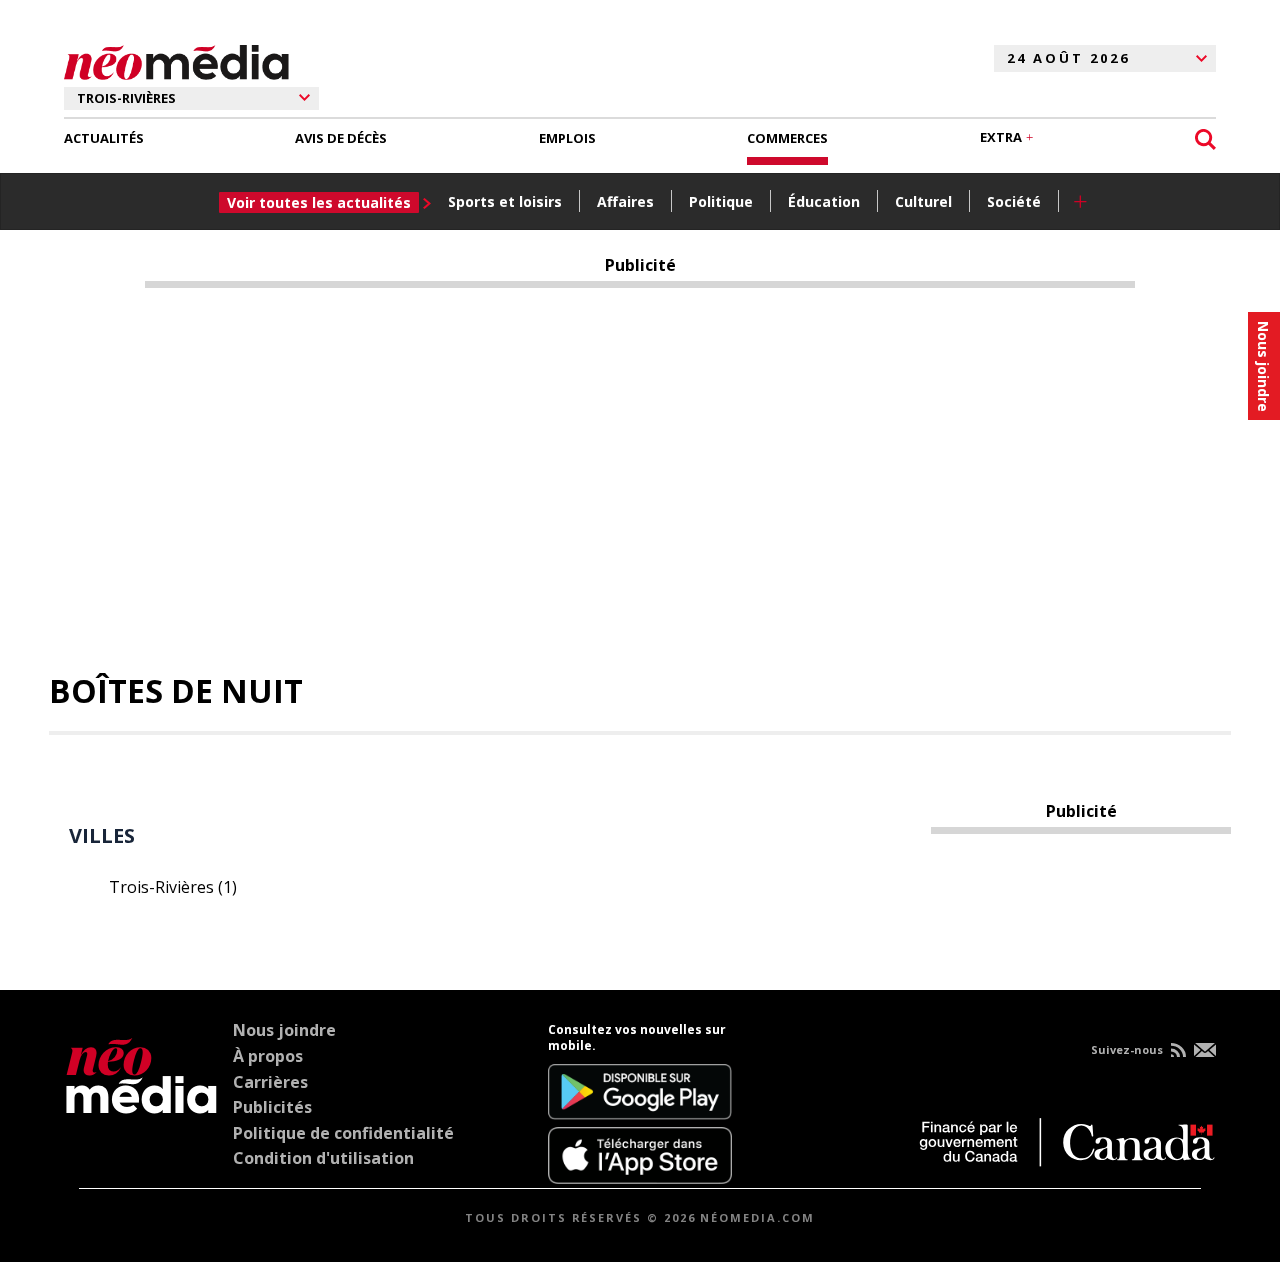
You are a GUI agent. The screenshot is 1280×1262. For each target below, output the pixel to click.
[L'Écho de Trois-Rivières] (141, 1103)
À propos (268, 1056)
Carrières (270, 1082)
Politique (721, 201)
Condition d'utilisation (323, 1158)
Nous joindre (284, 1030)
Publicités (272, 1107)
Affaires (625, 201)
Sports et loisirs (505, 201)
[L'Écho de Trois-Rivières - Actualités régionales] (176, 59)
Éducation (824, 201)
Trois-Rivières (173, 887)
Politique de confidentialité (343, 1133)
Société (1014, 201)
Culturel (923, 201)
